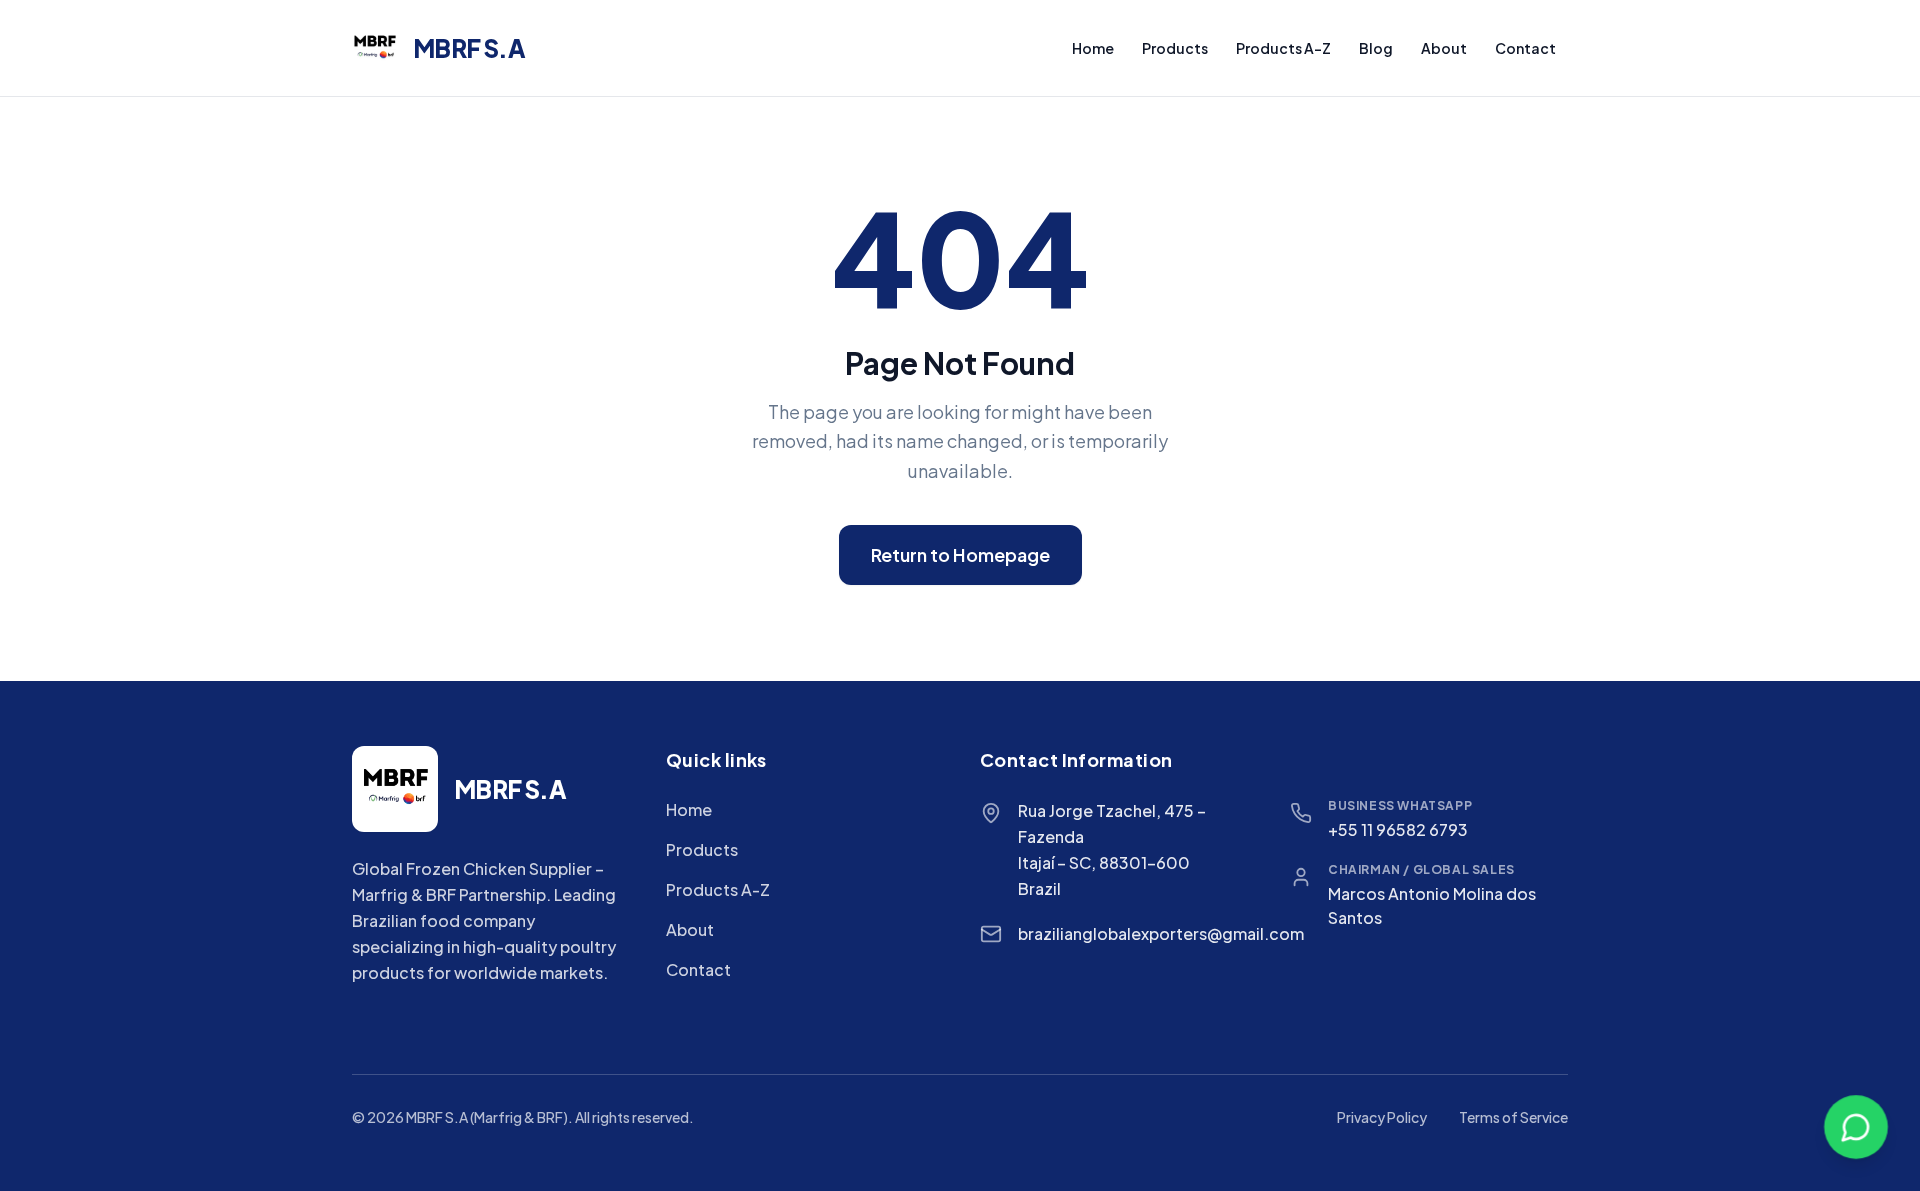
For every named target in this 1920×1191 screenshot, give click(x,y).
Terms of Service (1513, 1117)
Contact (1525, 48)
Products (1175, 48)
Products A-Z (1283, 48)
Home (1093, 48)
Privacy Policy (1382, 1117)
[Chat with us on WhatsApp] (1856, 1127)
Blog (1376, 48)
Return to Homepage (960, 554)
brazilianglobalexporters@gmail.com (1161, 933)
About (1444, 48)
